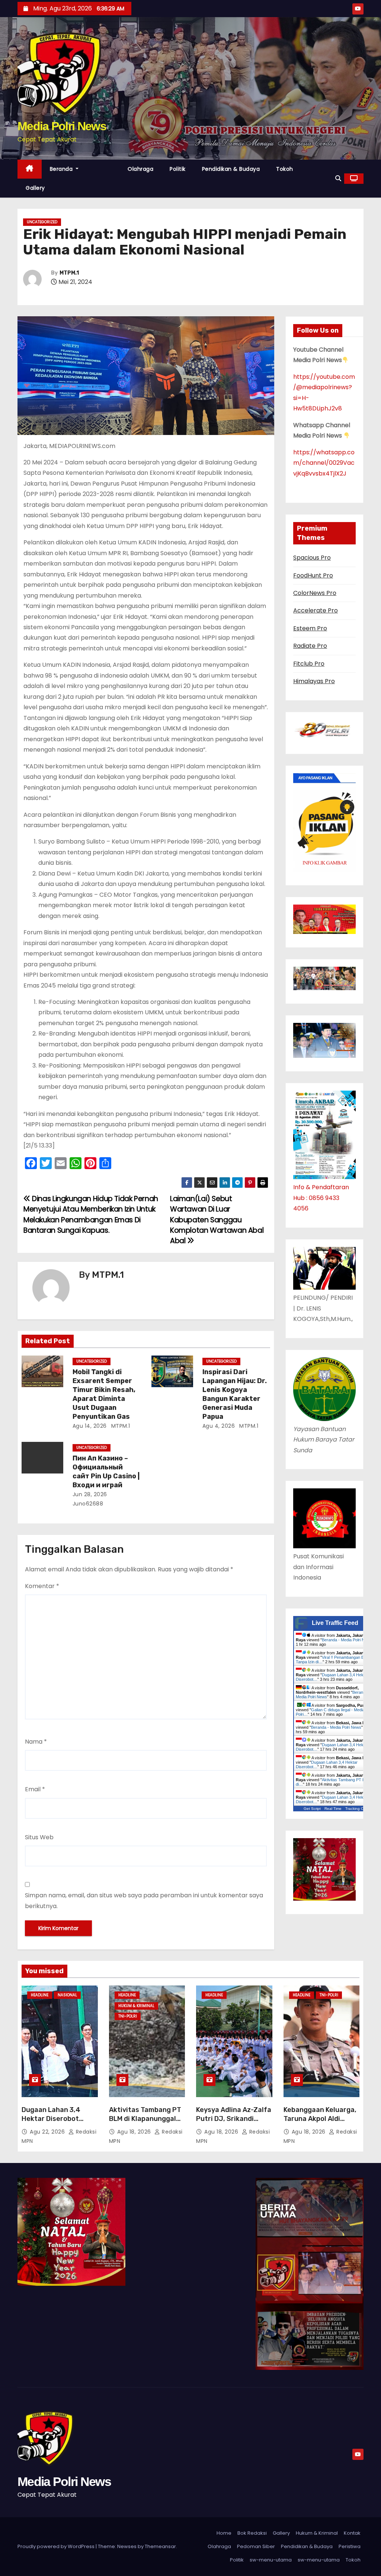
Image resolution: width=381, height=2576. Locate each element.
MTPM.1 (69, 273)
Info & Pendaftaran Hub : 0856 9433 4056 (321, 1198)
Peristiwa (350, 2546)
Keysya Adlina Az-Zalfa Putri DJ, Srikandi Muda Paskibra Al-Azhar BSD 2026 (234, 2123)
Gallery (35, 188)
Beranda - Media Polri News (347, 1640)
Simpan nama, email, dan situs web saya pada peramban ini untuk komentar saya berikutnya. (144, 1900)
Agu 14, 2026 (90, 1426)
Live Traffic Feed (335, 1623)
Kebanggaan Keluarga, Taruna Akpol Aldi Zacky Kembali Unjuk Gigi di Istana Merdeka (320, 2123)
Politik (178, 169)
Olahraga (140, 169)
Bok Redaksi (252, 2533)
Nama (36, 1742)
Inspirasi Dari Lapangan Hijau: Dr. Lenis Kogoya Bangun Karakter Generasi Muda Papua (235, 1394)
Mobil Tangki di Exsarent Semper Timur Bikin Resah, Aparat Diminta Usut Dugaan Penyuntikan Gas (104, 1394)
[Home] (30, 169)
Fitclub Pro (309, 664)
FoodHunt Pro (313, 575)
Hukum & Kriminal (136, 2006)
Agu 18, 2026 (135, 2132)
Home (224, 2533)
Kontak (352, 2533)
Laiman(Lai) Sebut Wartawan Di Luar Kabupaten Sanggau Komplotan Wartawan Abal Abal (217, 1220)
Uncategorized (42, 222)
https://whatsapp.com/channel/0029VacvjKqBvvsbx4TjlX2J (324, 463)
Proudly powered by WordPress (57, 2546)
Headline (40, 1995)
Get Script (312, 1809)
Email (35, 1789)
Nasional (67, 1995)
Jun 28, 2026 (90, 1494)
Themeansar (160, 2546)
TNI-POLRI (128, 2016)
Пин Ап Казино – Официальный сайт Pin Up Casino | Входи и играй (106, 1472)
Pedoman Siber (256, 2546)
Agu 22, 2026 (48, 2132)
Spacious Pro (312, 558)
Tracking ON (356, 1809)
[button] (338, 178)
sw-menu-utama (271, 2560)
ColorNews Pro (315, 593)
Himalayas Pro (314, 681)
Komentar (42, 1586)
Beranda (62, 169)
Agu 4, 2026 (219, 1426)
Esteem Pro (310, 628)
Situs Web (39, 1837)
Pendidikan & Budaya (231, 169)
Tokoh (285, 169)
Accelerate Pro (316, 610)
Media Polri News (62, 126)
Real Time (333, 1809)
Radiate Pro (310, 646)
